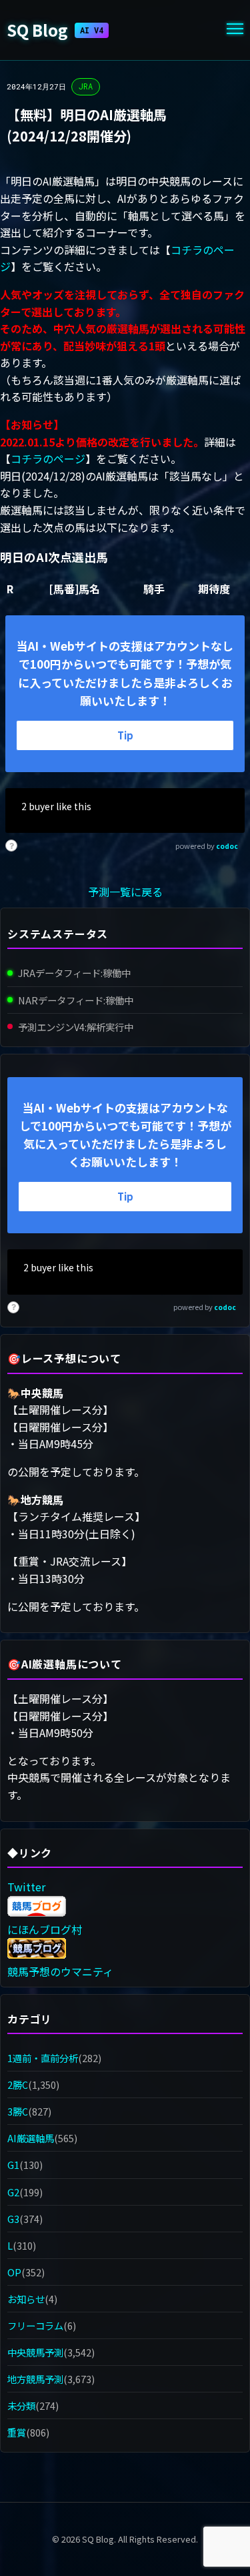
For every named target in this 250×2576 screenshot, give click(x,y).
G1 (13, 2165)
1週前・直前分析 (43, 2058)
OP (14, 2272)
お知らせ (26, 2299)
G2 (13, 2192)
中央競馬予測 (35, 2352)
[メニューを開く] (235, 30)
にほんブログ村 (45, 1929)
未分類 (21, 2405)
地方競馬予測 (35, 2379)
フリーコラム (35, 2325)
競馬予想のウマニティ (60, 1971)
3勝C (18, 2111)
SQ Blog (55, 30)
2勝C (18, 2084)
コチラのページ (48, 458)
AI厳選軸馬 (31, 2138)
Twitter (26, 1887)
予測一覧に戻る (125, 892)
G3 (13, 2219)
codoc (227, 846)
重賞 (17, 2432)
